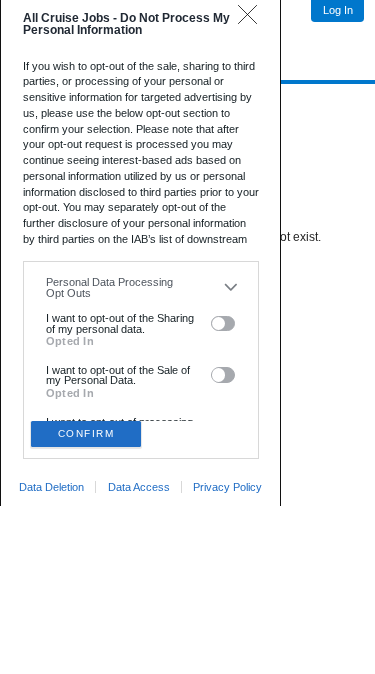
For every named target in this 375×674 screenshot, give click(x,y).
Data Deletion (51, 487)
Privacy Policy (227, 487)
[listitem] (140, 287)
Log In (338, 10)
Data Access (139, 487)
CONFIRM (86, 433)
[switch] (223, 324)
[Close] (252, 19)
